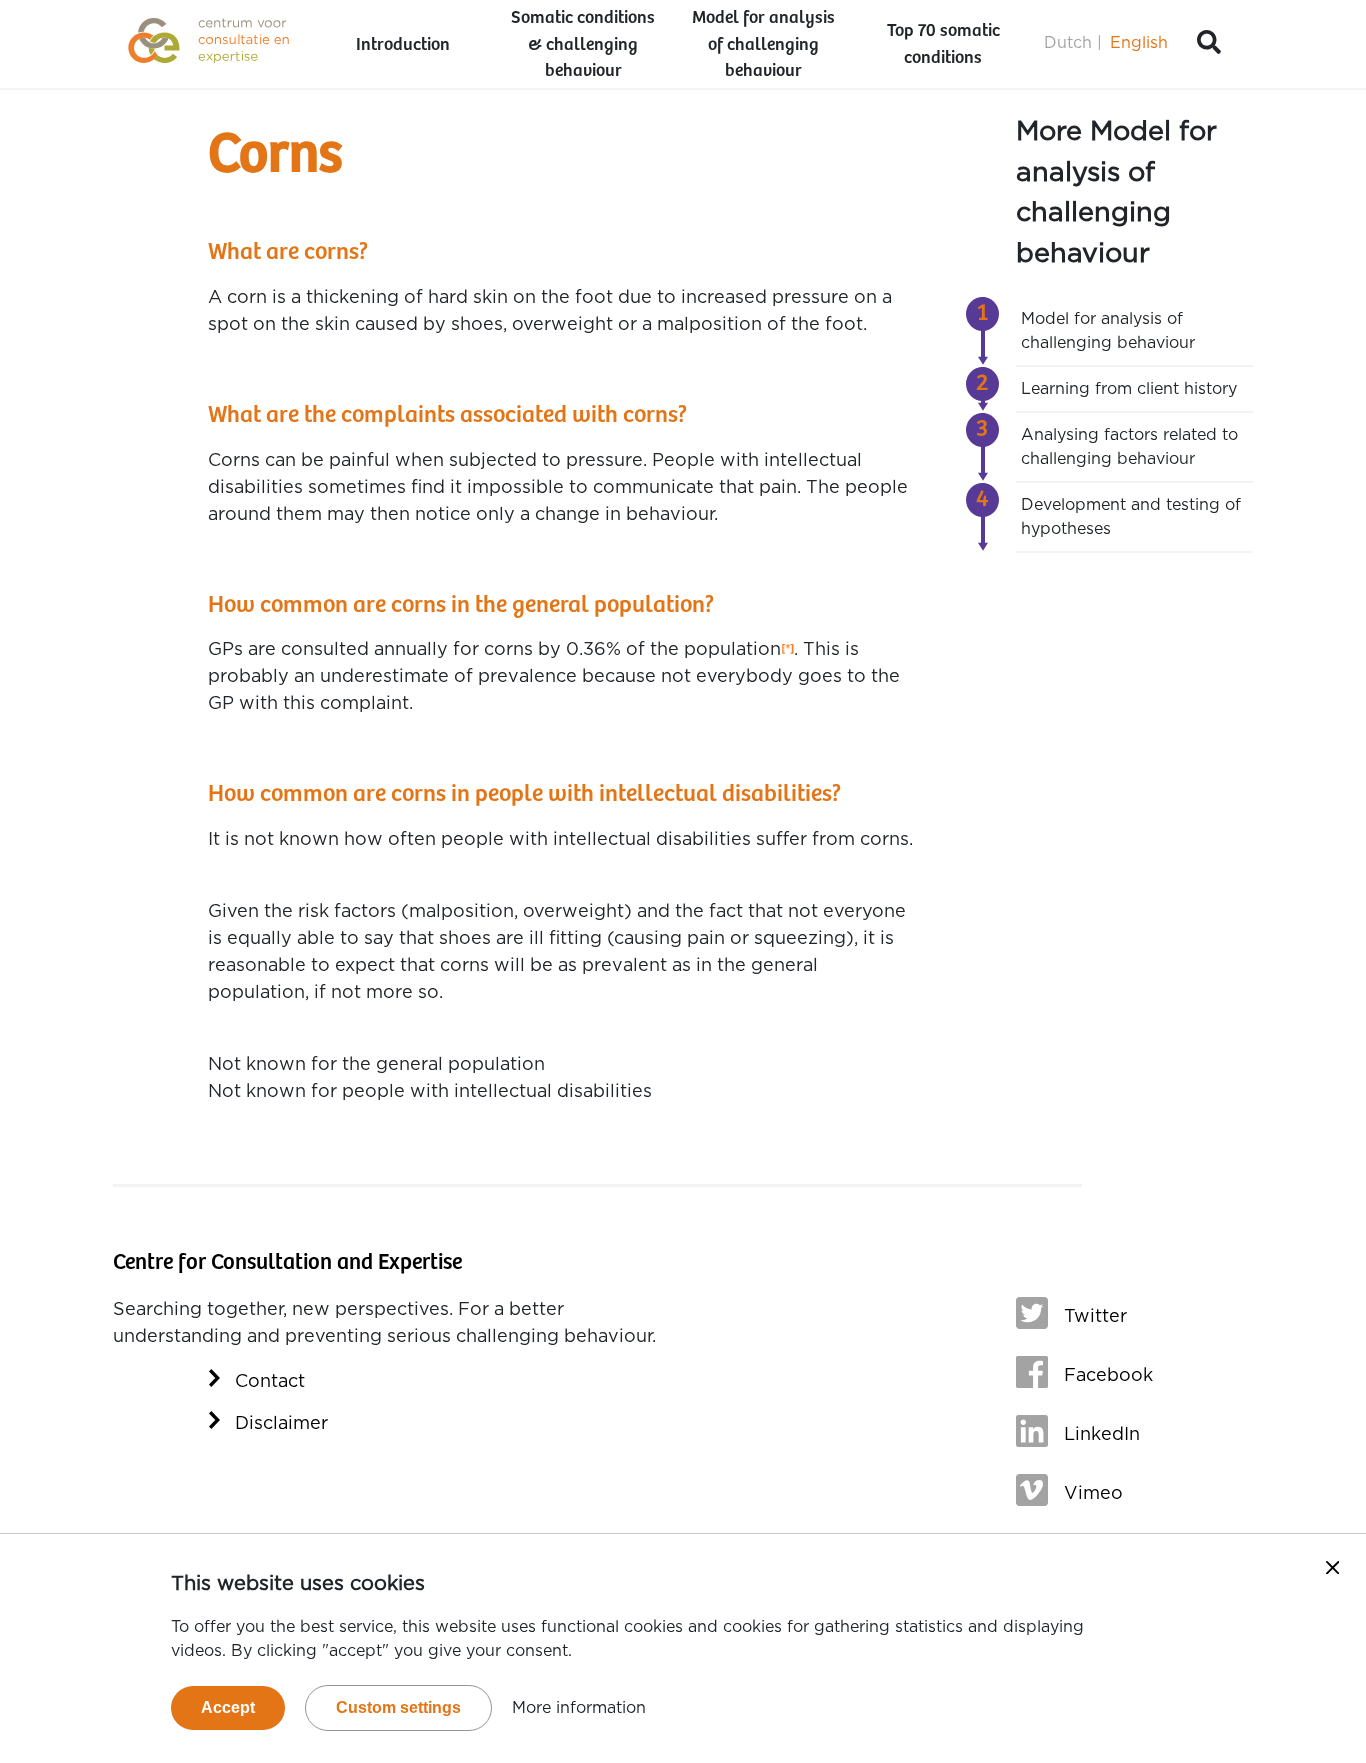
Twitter (1095, 1317)
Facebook (1108, 1376)
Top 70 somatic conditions (943, 44)
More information (579, 1708)
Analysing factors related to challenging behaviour (1129, 447)
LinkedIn (1102, 1435)
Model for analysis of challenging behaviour (763, 45)
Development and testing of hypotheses (1131, 517)
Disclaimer (281, 1424)
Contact (270, 1382)
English (1139, 43)
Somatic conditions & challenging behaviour (583, 45)
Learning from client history (1129, 389)
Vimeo (1093, 1494)
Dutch (1068, 43)
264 (787, 650)
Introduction (403, 45)
